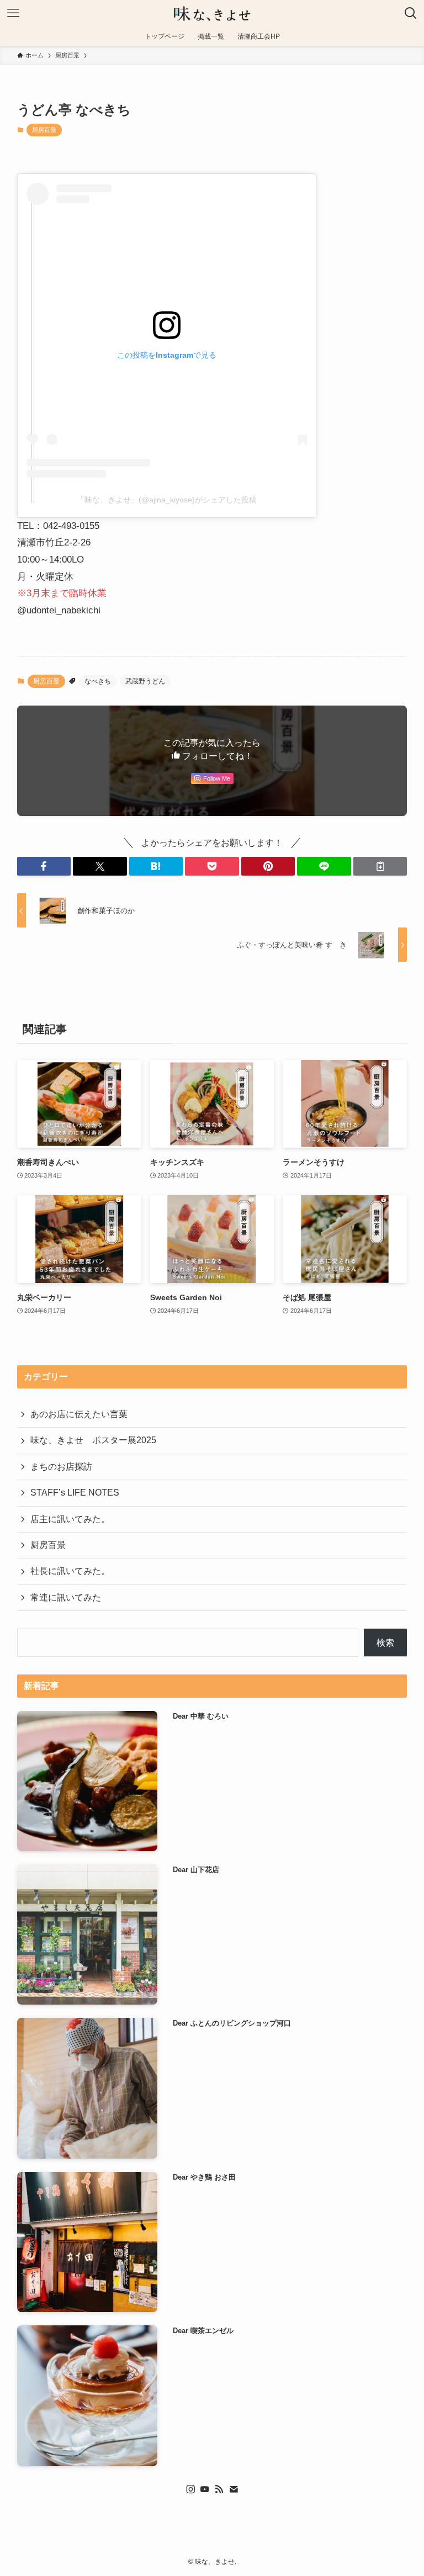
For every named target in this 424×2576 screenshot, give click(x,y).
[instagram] (190, 2489)
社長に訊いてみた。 (70, 1571)
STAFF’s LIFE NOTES (75, 1493)
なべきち (98, 681)
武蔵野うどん (145, 681)
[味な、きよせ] (212, 13)
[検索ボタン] (411, 13)
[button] (44, 866)
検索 (385, 1643)
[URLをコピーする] (380, 866)
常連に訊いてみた (66, 1597)
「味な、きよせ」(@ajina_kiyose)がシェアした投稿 (167, 500)
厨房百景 (44, 130)
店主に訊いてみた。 (70, 1519)
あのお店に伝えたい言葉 (79, 1414)
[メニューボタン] (13, 13)
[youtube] (205, 2489)
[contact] (234, 2489)
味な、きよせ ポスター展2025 (93, 1440)
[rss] (219, 2489)
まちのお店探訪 (61, 1467)
